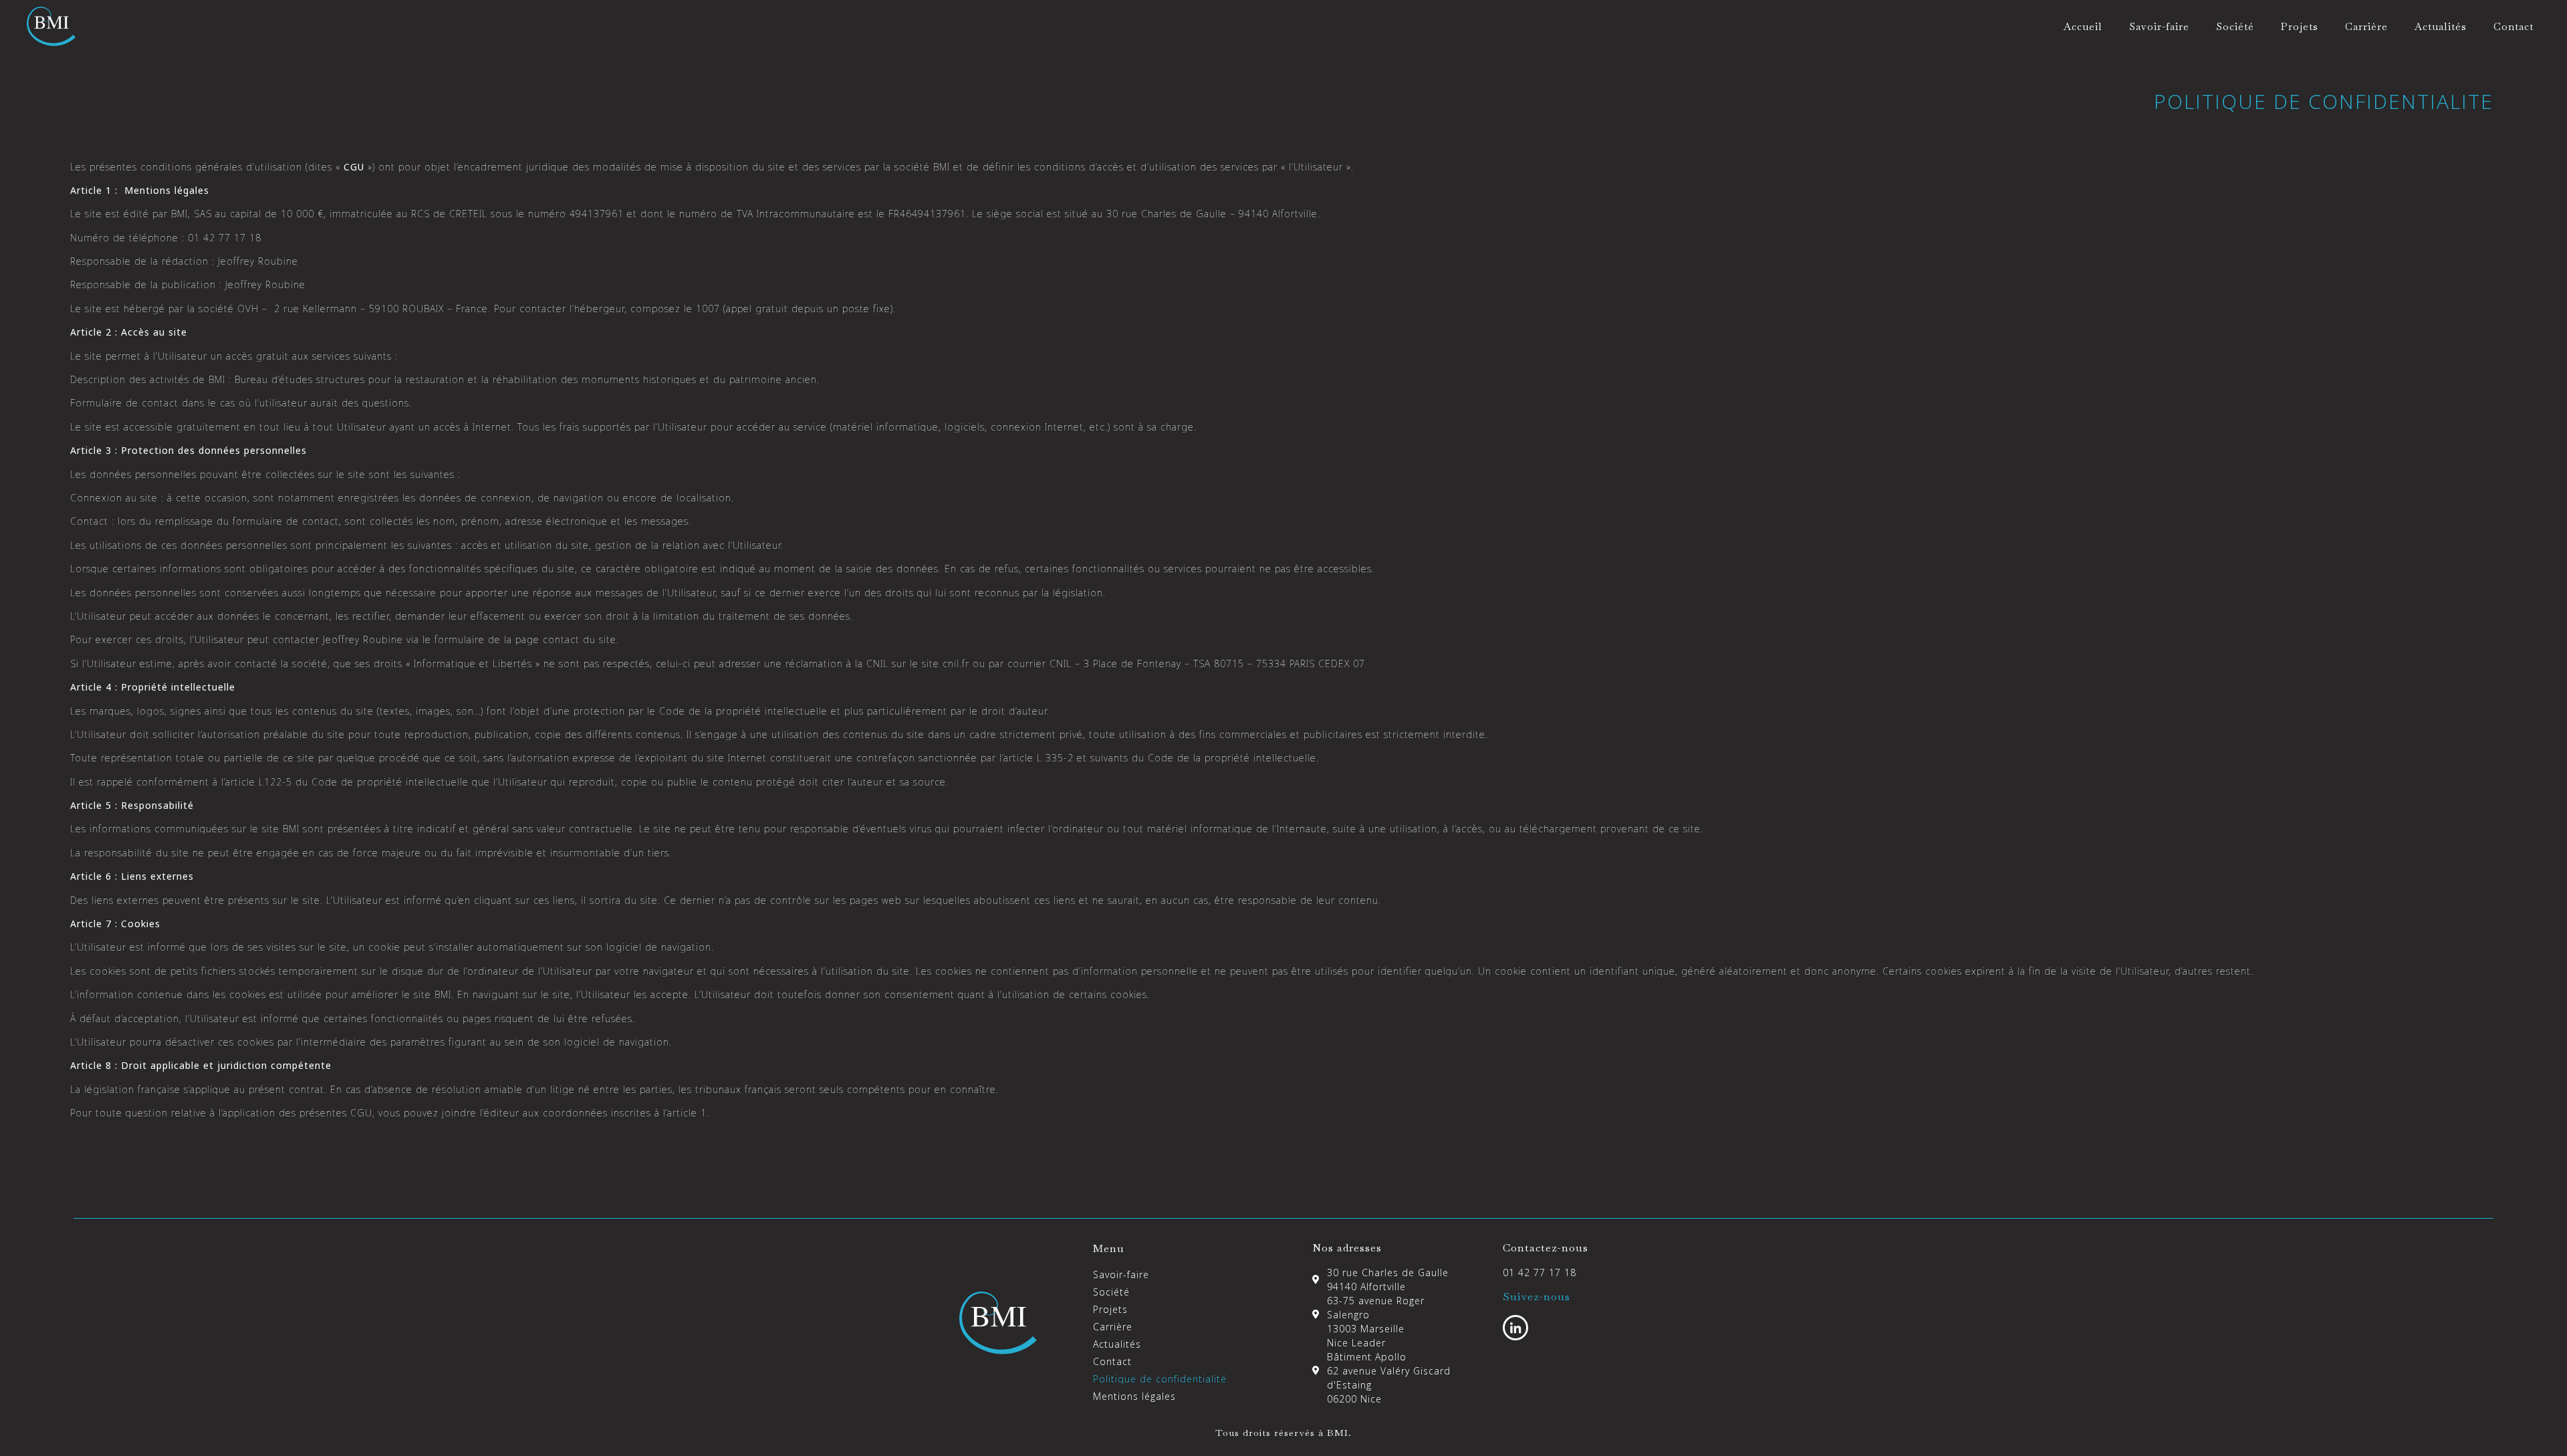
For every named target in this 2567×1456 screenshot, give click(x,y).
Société (2235, 26)
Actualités (2441, 26)
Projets (2300, 26)
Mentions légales (1134, 1396)
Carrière (2366, 26)
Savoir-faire (2159, 26)
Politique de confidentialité (1160, 1379)
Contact (2514, 26)
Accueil (2083, 26)
